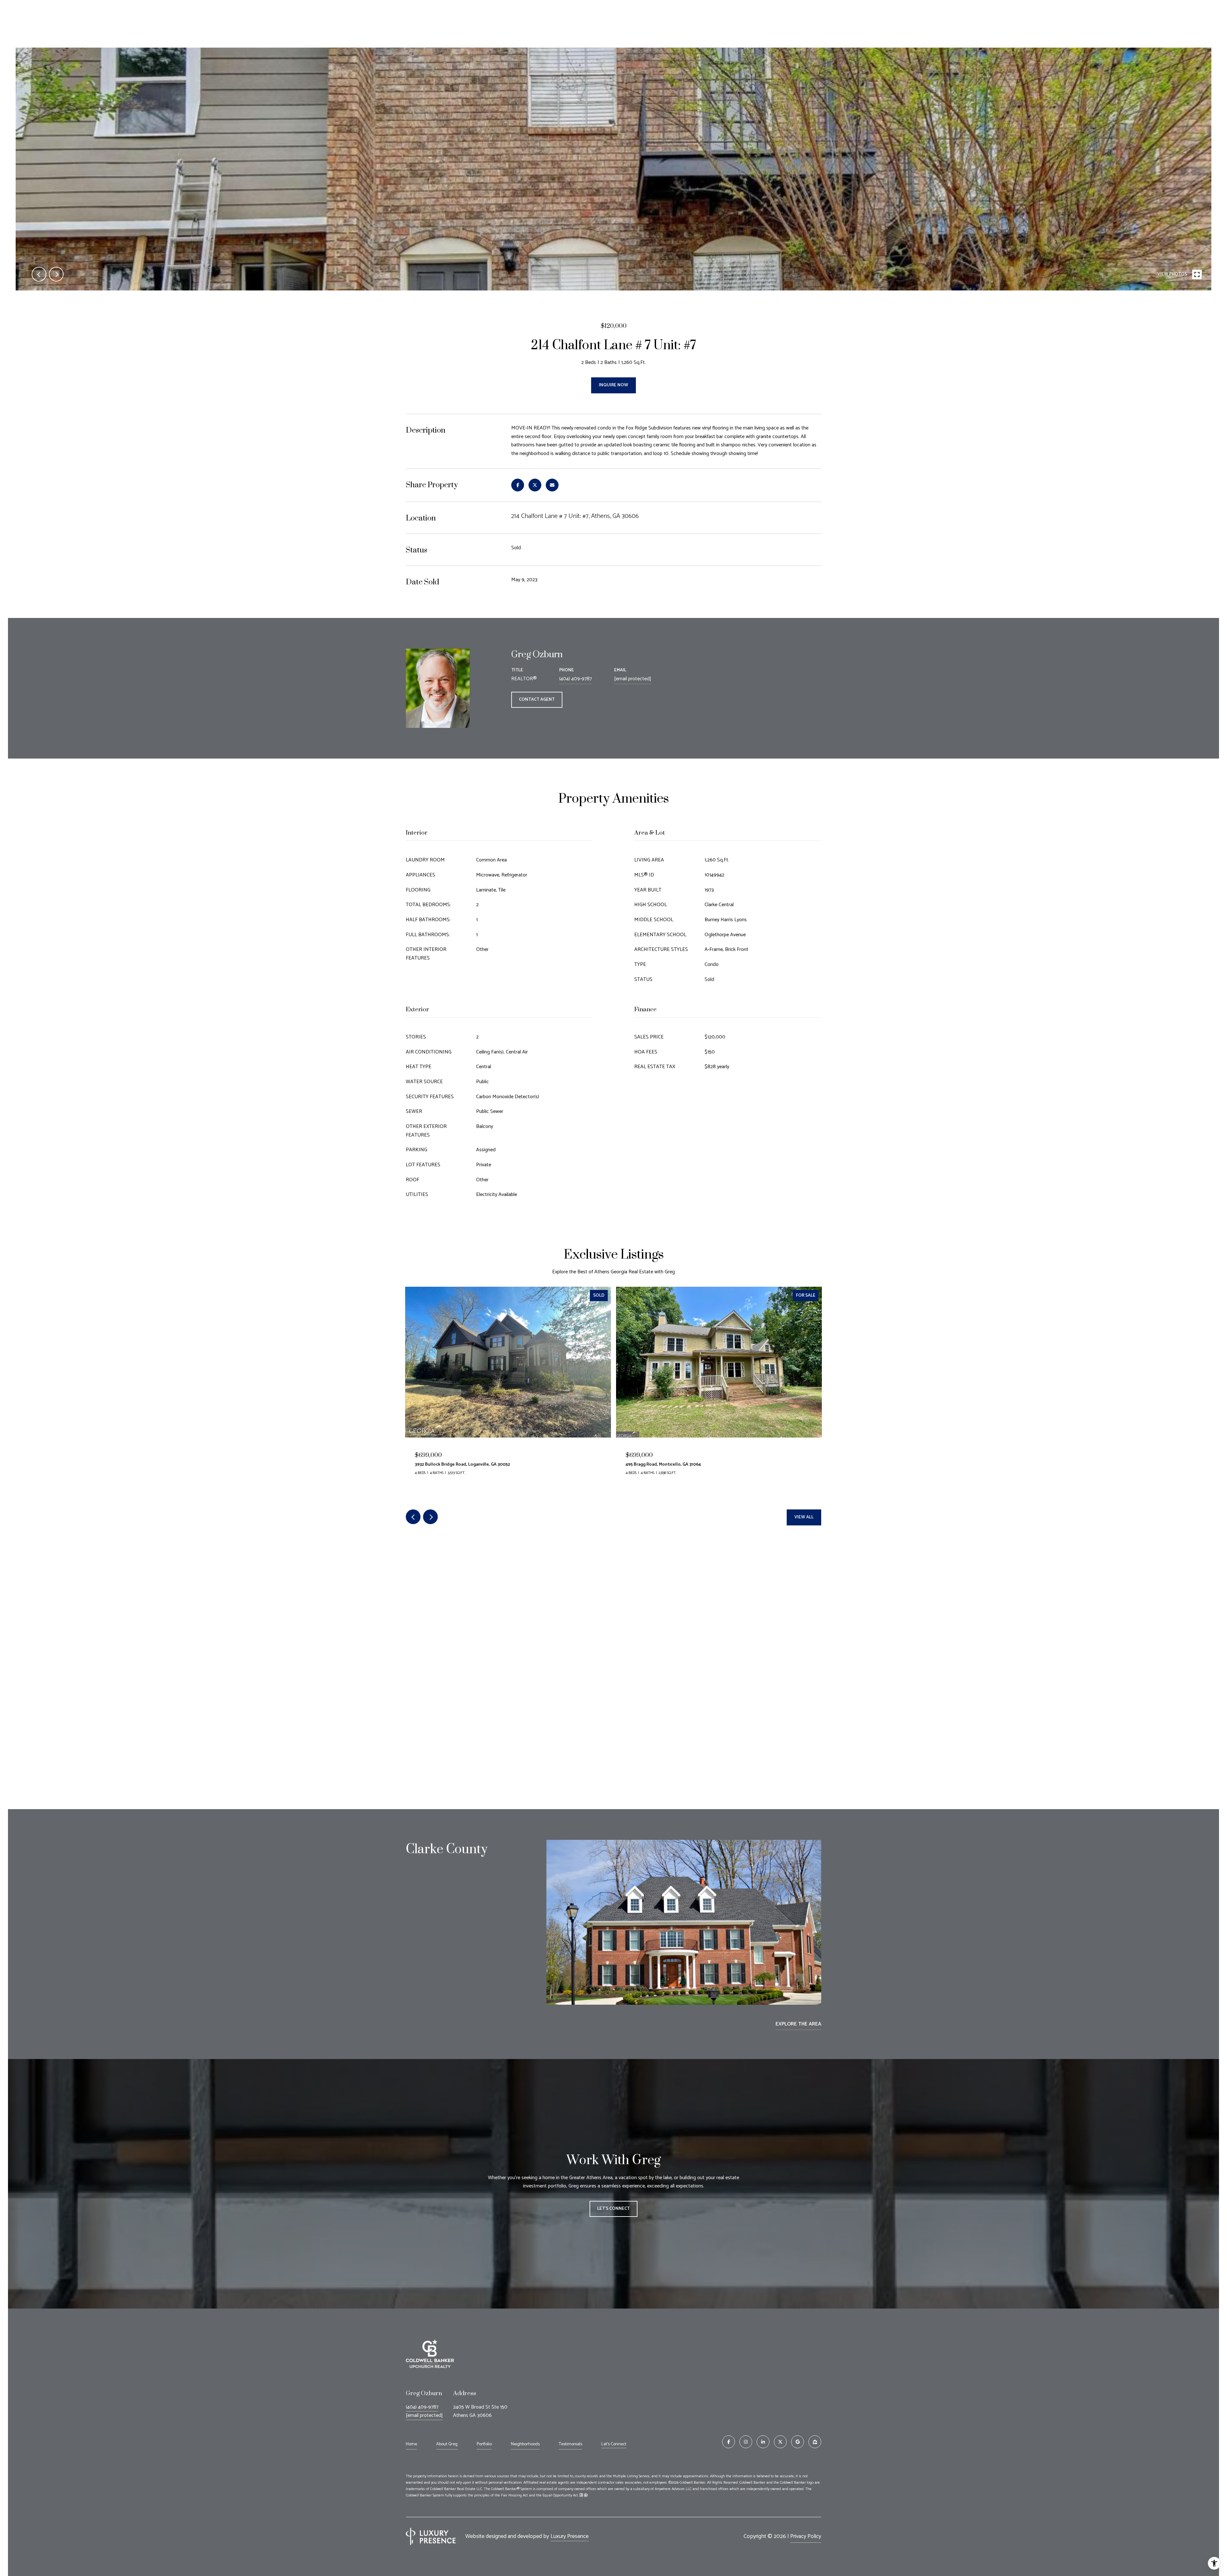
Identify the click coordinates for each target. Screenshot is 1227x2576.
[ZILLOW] (815, 2442)
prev (39, 274)
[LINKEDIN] (763, 2442)
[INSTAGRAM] (746, 2442)
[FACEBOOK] (729, 2442)
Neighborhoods (525, 2444)
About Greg (447, 2444)
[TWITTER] (780, 2442)
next (56, 274)
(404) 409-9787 (575, 679)
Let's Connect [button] (613, 2209)
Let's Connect (614, 2445)
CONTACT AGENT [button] (537, 700)
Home (411, 2444)
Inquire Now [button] (613, 385)
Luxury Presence (570, 2536)
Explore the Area (798, 2024)
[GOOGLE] (798, 2442)
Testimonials (571, 2444)
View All (804, 1517)
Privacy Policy (806, 2536)
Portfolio (484, 2444)
